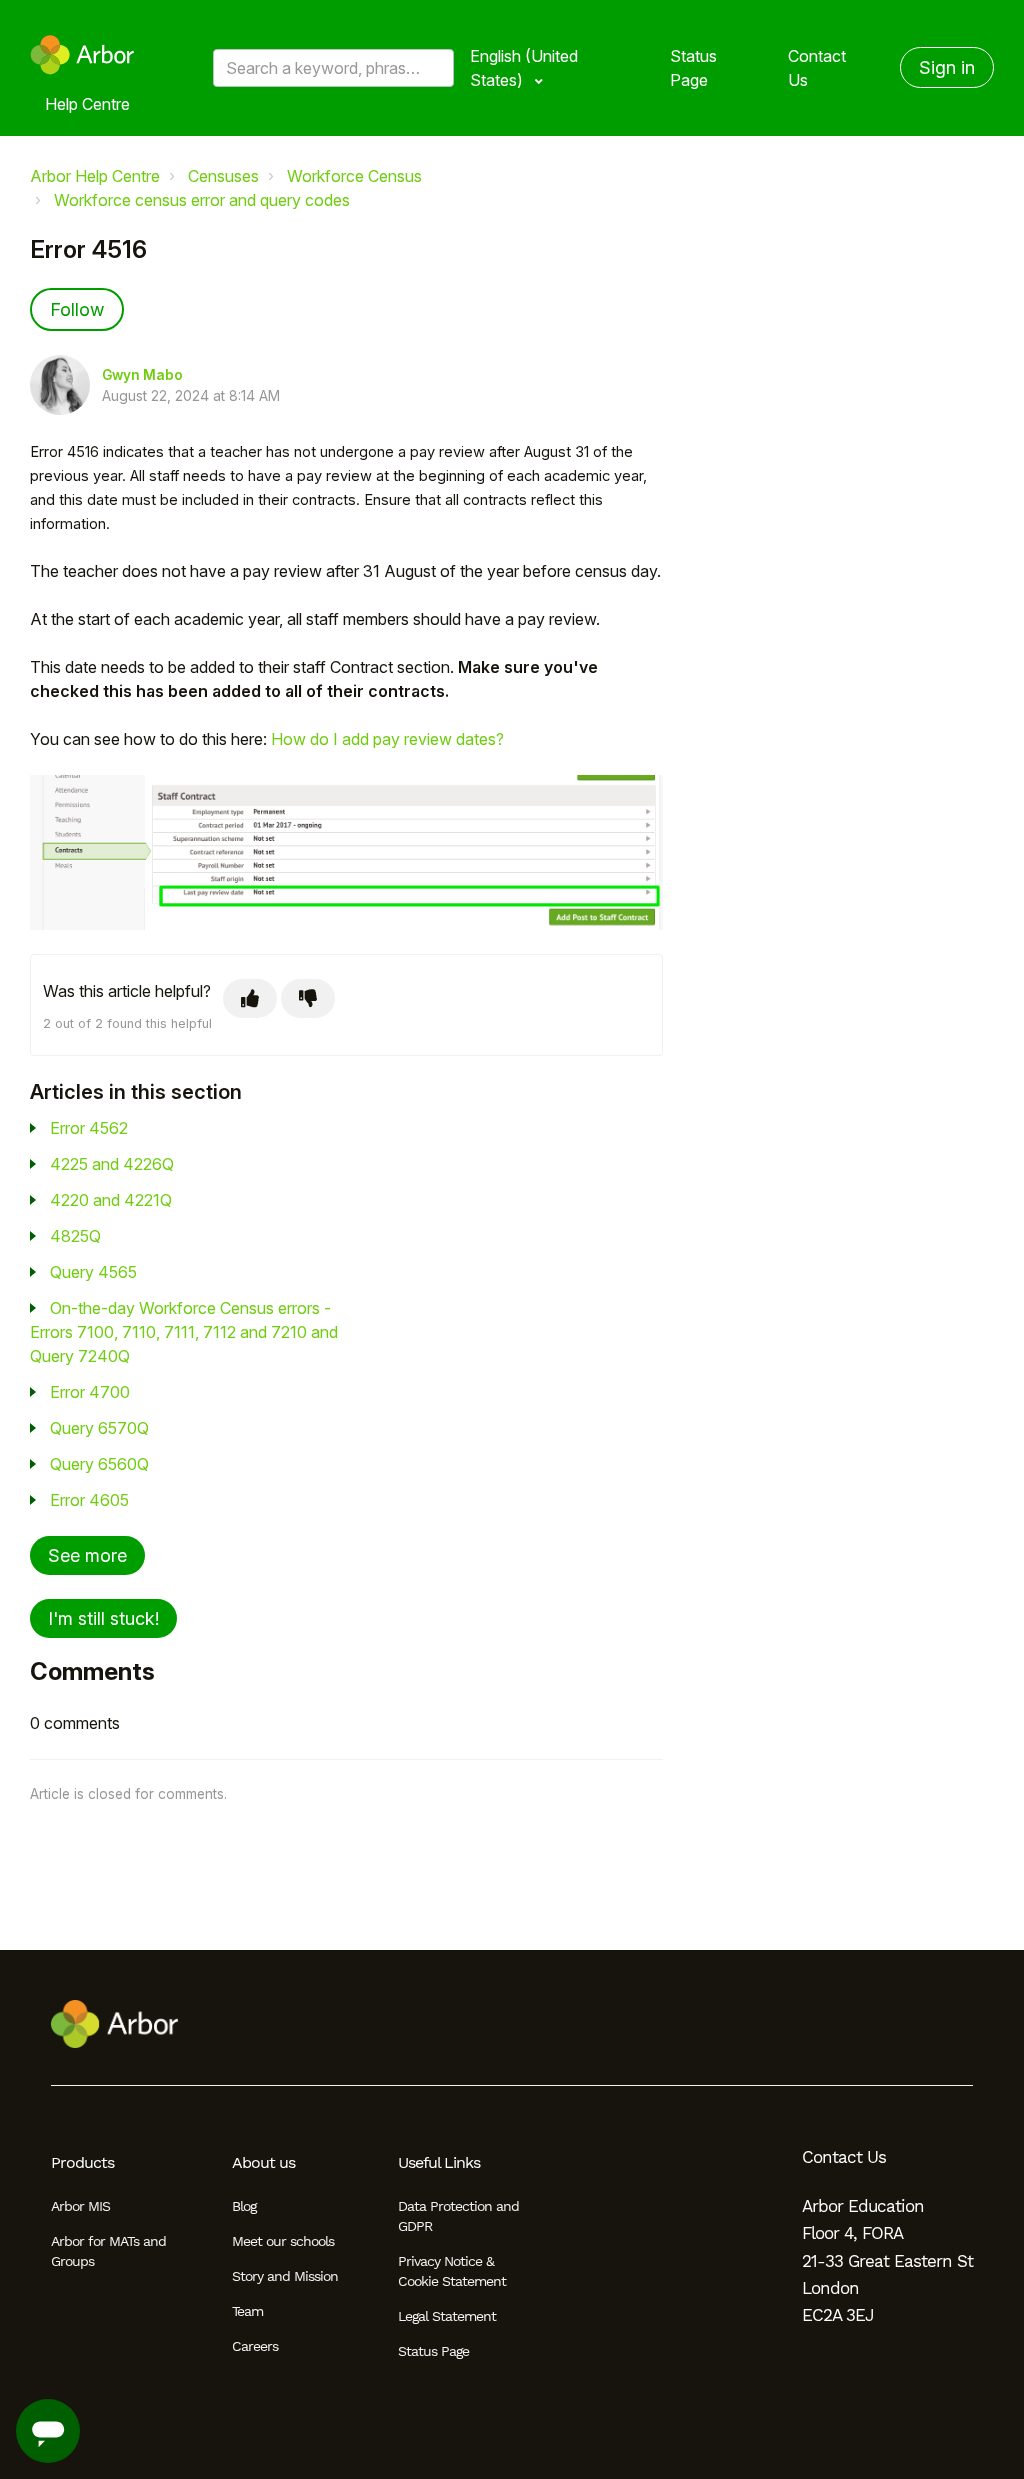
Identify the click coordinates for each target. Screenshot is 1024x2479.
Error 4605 (89, 1500)
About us (263, 2162)
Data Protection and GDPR (458, 2216)
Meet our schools (283, 2241)
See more (87, 1555)
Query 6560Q (99, 1464)
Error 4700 (90, 1392)
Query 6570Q (99, 1428)
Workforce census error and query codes (202, 200)
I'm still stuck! (103, 1618)
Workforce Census (354, 176)
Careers (255, 2346)
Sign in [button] (947, 67)
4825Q (75, 1236)
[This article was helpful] (250, 998)
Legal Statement (447, 2316)
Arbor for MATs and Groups (108, 2251)
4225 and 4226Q (112, 1164)
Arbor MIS (80, 2206)
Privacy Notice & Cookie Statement (452, 2271)
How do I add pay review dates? (387, 739)
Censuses (223, 176)
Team (247, 2311)
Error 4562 (89, 1128)
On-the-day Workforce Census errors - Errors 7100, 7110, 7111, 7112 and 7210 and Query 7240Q (184, 1332)
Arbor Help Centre (95, 176)
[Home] (82, 55)
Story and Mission (285, 2276)
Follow (77, 309)
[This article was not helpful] (308, 998)
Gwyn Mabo (142, 375)
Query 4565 (93, 1272)
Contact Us (817, 68)
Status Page (693, 68)
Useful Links (439, 2162)
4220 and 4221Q (111, 1200)
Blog (244, 2206)
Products (82, 2162)
